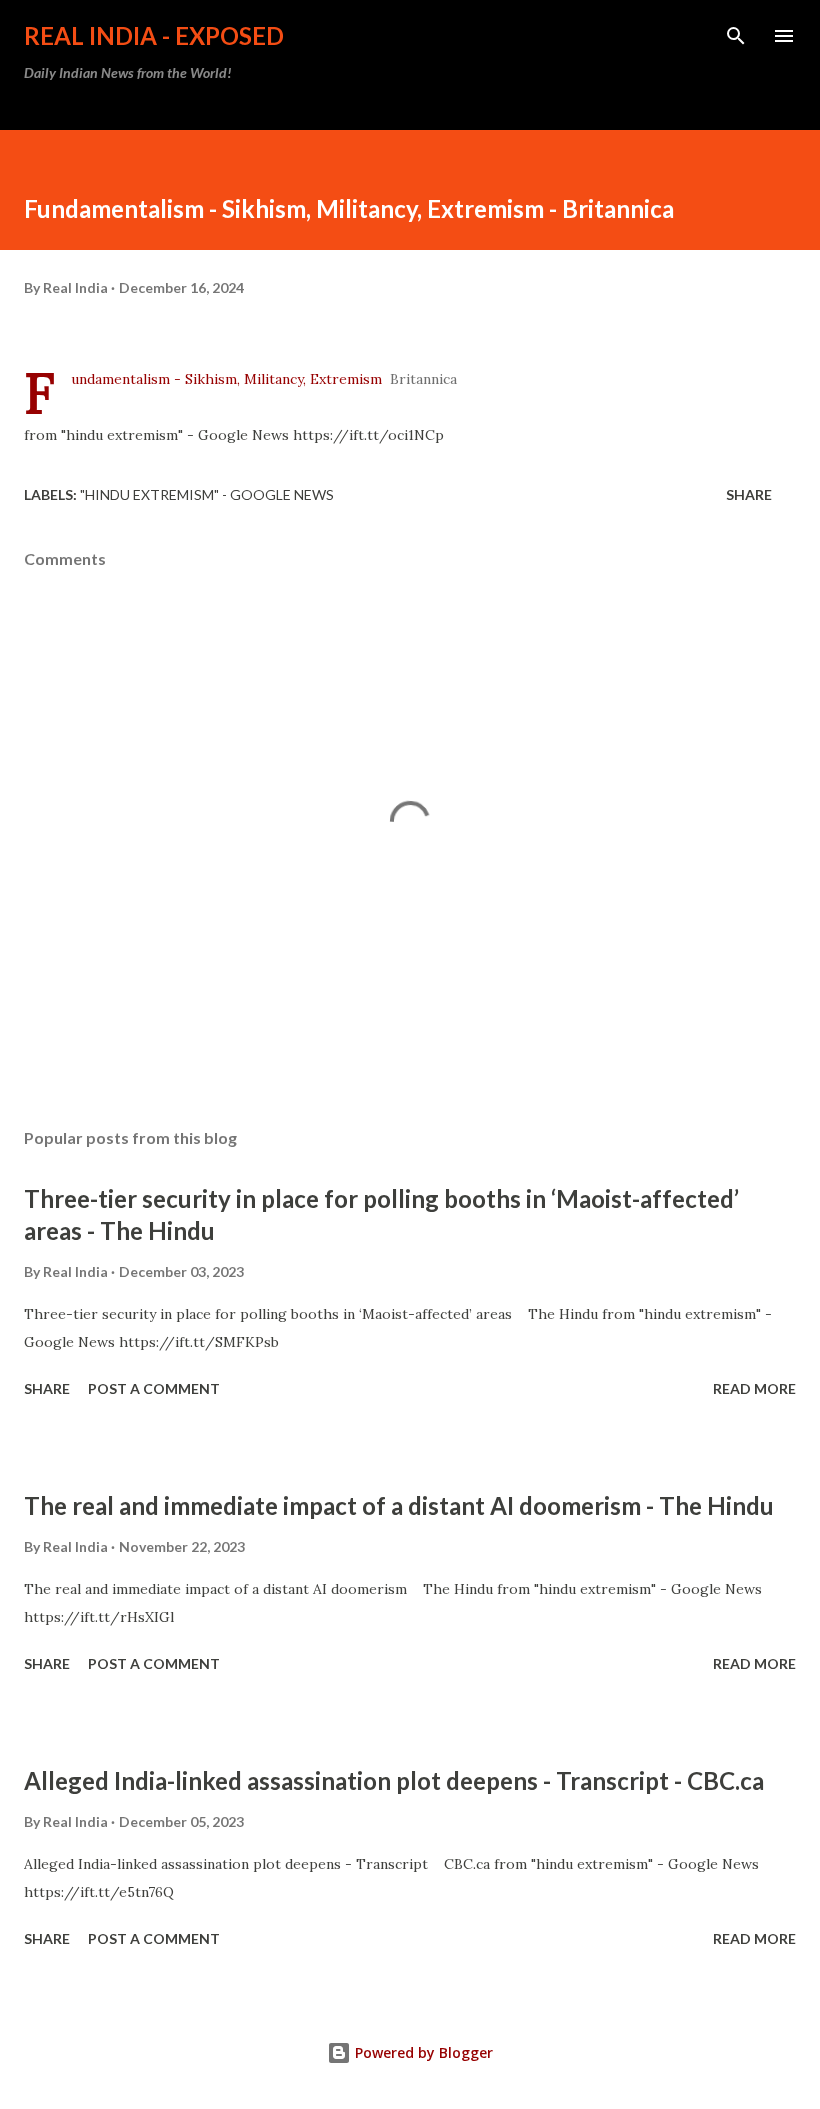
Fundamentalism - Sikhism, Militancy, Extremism (226, 379)
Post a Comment (154, 1388)
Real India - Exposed (154, 35)
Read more (754, 1388)
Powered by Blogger (422, 2052)
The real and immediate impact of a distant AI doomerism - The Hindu (399, 1505)
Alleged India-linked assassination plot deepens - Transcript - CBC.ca (394, 1780)
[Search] (736, 36)
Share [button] (749, 494)
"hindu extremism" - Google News (207, 494)
